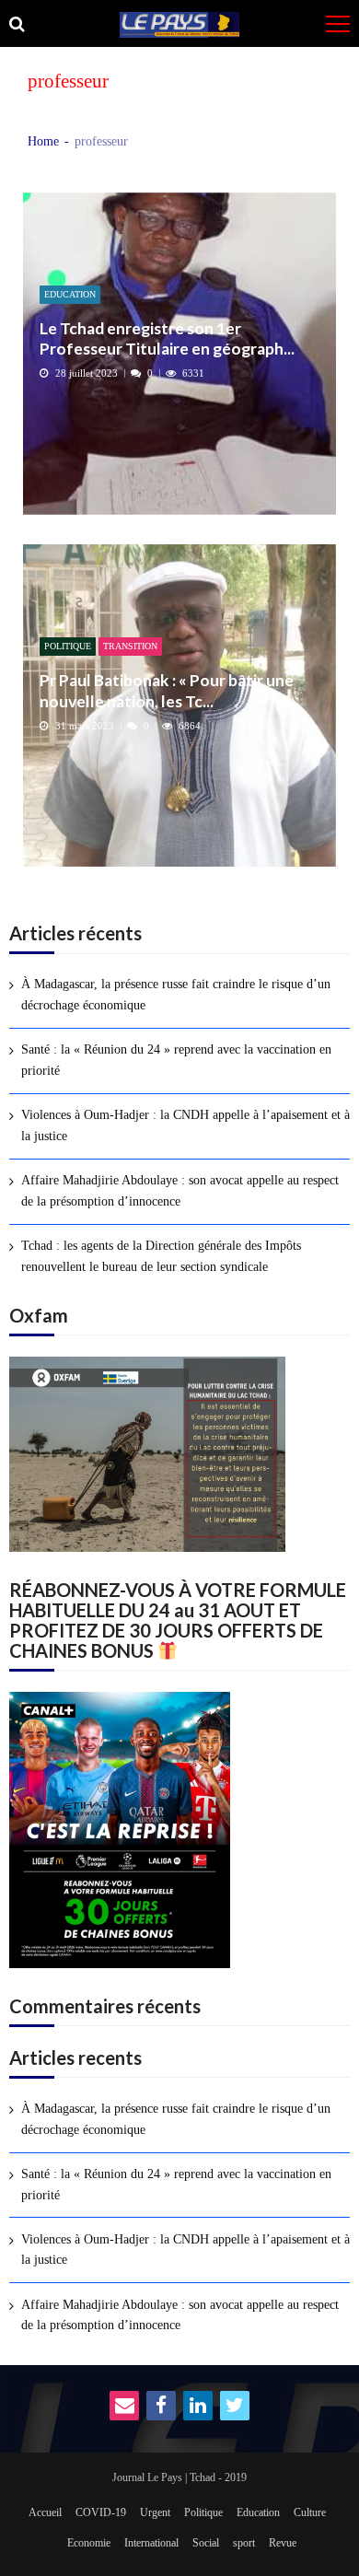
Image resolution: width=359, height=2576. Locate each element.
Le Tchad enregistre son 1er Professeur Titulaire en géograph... (167, 338)
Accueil (45, 2512)
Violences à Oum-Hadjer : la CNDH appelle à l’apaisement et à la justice (185, 1125)
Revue (283, 2543)
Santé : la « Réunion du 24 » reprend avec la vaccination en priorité (176, 1060)
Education (70, 294)
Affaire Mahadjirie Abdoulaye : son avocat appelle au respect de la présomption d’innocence (180, 1190)
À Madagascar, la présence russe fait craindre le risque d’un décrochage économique (176, 994)
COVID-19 (101, 2512)
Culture (310, 2512)
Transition (130, 646)
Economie (89, 2543)
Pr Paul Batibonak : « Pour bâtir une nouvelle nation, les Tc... (167, 690)
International (151, 2543)
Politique (68, 646)
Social (206, 2543)
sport (244, 2543)
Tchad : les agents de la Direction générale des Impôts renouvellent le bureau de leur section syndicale (161, 1256)
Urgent (155, 2512)
